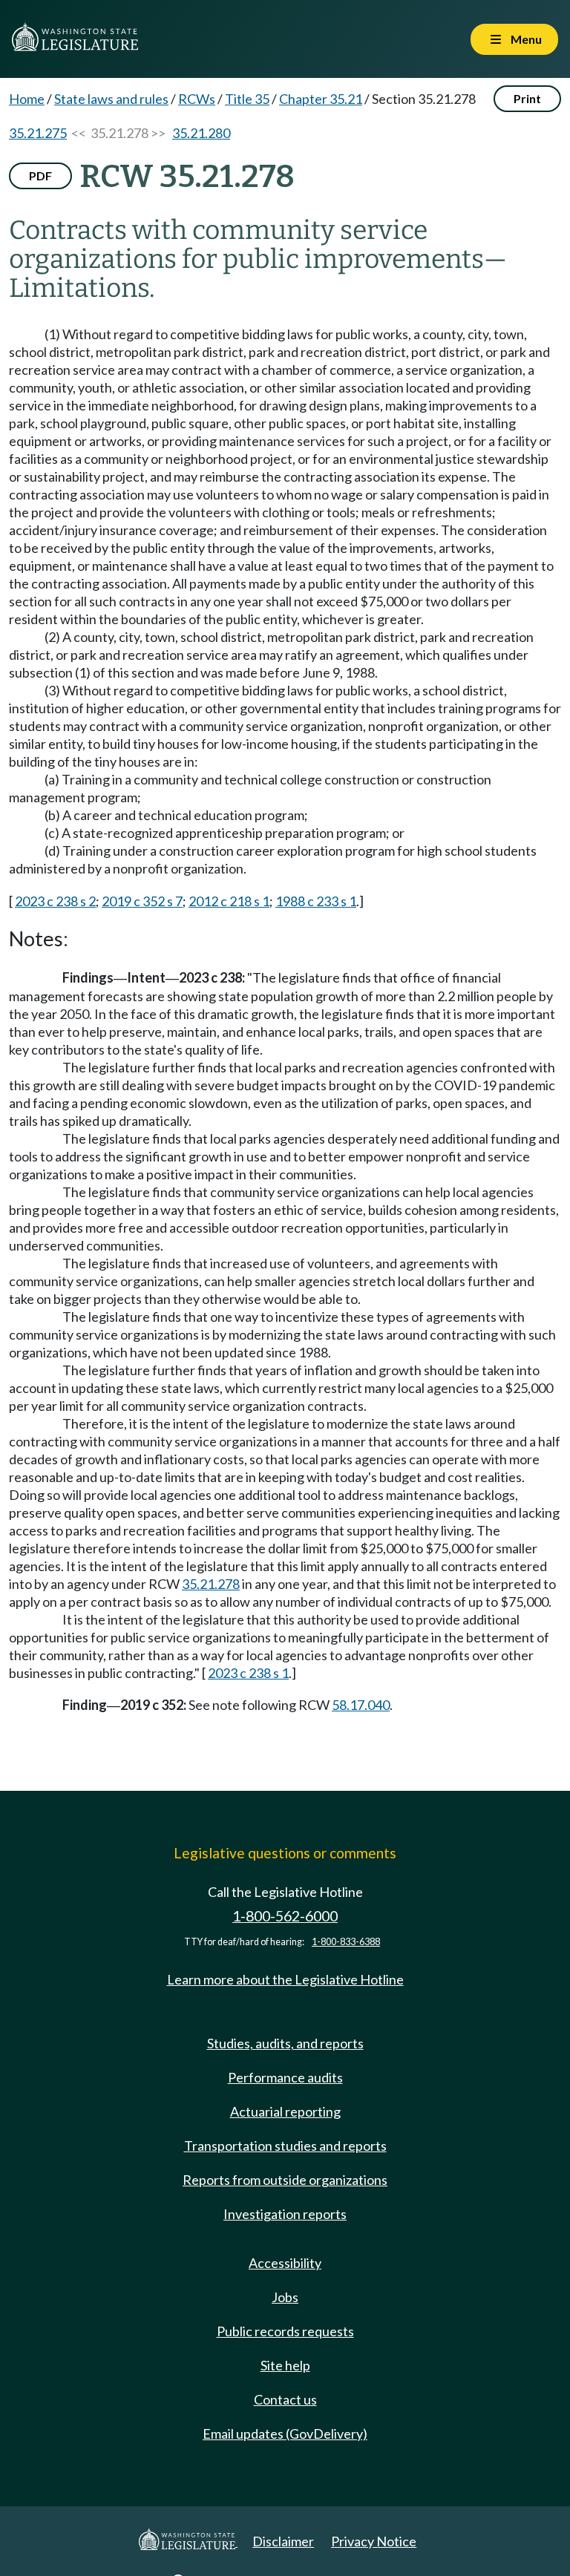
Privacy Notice (374, 2541)
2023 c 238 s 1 (248, 1673)
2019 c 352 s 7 (142, 901)
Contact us (285, 2399)
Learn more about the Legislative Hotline (285, 1979)
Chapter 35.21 (321, 99)
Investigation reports (285, 2214)
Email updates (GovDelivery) (285, 2434)
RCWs (197, 99)
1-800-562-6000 (285, 1916)
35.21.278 (211, 1584)
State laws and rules (111, 99)
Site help (285, 2365)
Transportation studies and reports (285, 2146)
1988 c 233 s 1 (316, 901)
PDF (40, 176)
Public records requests (285, 2331)
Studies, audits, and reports (285, 2043)
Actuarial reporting (285, 2111)
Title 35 (247, 99)
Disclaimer (283, 2541)
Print (527, 98)
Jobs (285, 2297)
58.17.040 (361, 1705)
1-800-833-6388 (346, 1942)
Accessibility (285, 2263)
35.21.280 (201, 133)
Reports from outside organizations (285, 2180)
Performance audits (285, 2077)
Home (27, 99)
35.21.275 (38, 133)
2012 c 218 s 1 (229, 901)
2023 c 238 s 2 (55, 901)
